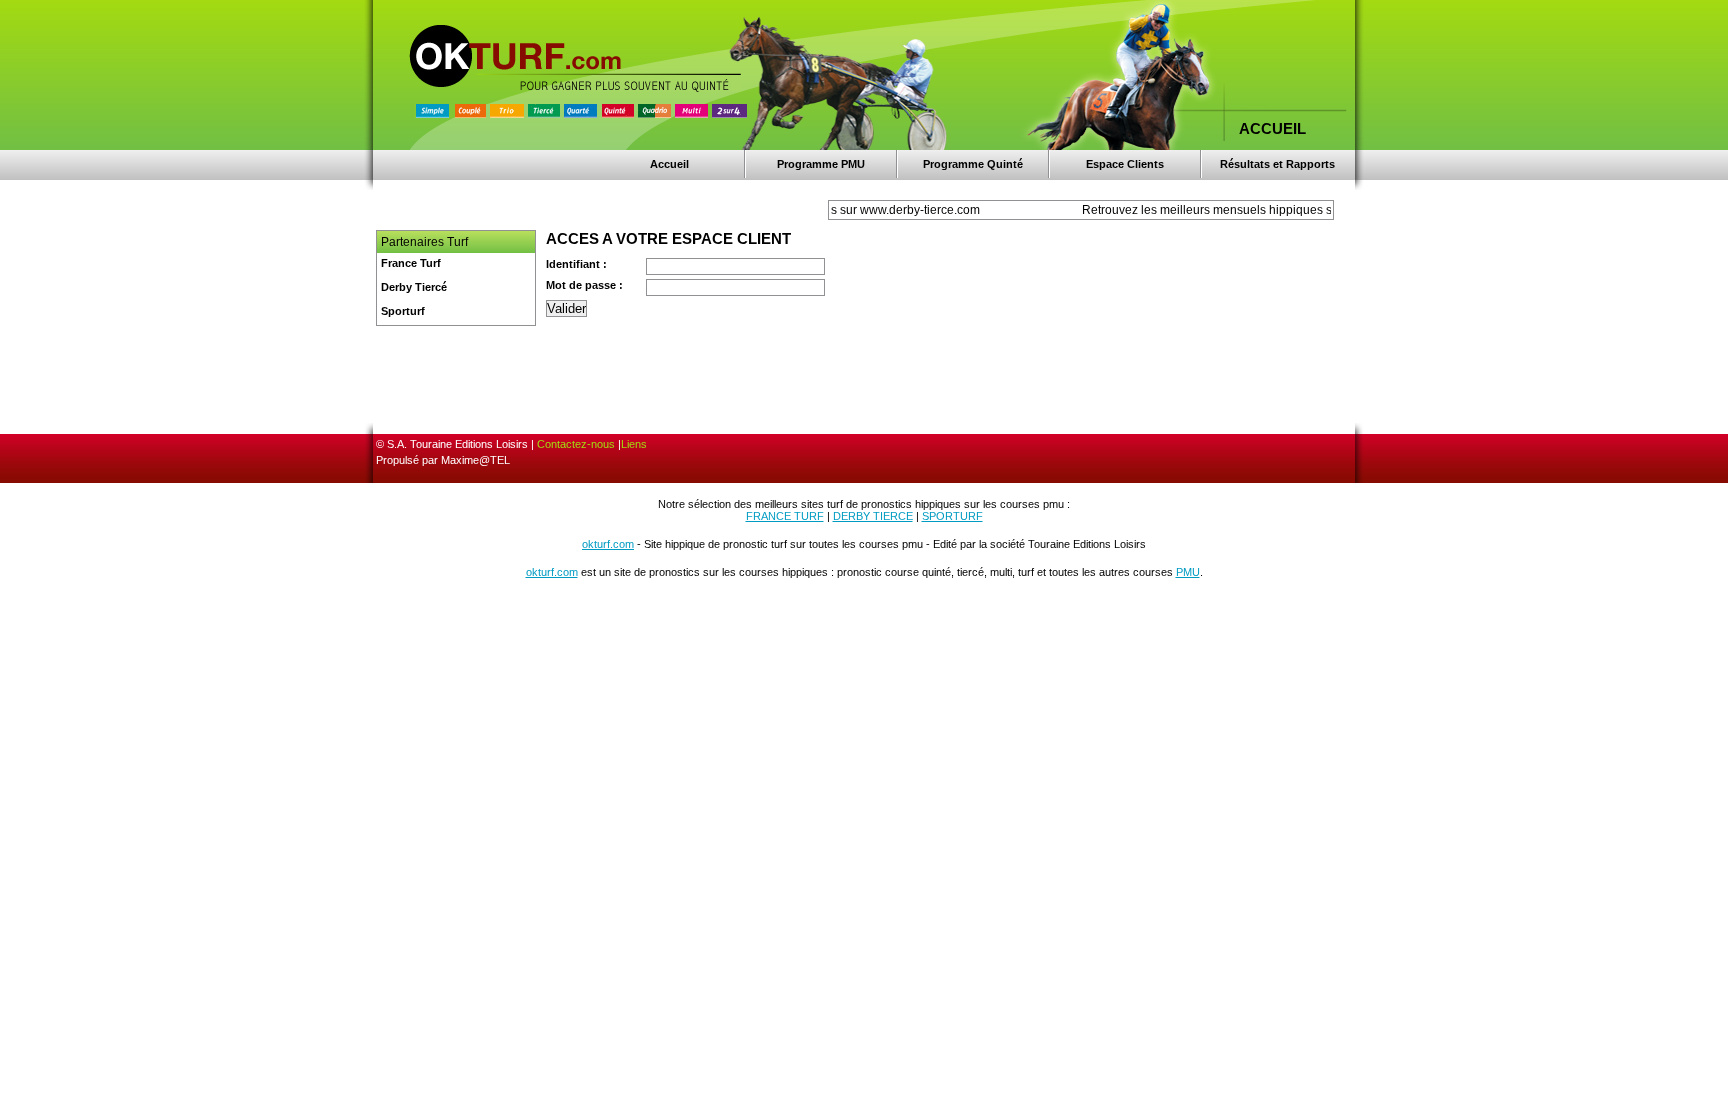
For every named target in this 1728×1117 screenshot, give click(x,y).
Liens (634, 444)
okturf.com (608, 544)
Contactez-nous (576, 444)
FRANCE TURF (785, 516)
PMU (1188, 572)
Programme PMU (821, 164)
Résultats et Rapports (1277, 164)
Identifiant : (576, 264)
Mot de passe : (584, 285)
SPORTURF (952, 516)
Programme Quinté (973, 164)
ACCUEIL (1272, 128)
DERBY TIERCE (873, 516)
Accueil (669, 164)
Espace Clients (1125, 164)
